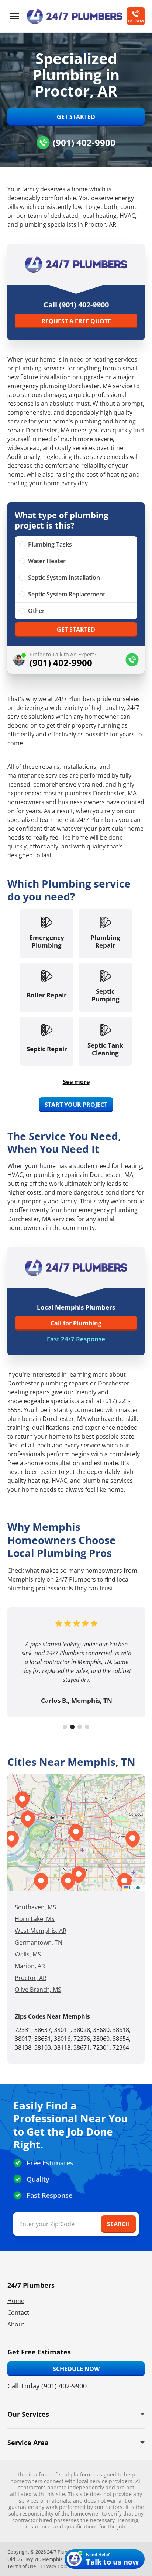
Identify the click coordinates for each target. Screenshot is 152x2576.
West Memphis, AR (41, 1931)
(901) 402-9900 (84, 142)
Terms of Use (22, 2566)
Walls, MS (28, 1954)
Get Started (76, 117)
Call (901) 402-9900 (76, 305)
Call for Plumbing (76, 1323)
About (16, 2324)
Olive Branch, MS (38, 1990)
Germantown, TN (39, 1942)
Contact (18, 2312)
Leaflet (135, 1887)
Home (16, 2301)
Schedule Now (76, 2369)
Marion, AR (30, 1966)
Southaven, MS (35, 1907)
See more (76, 1082)
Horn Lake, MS (35, 1919)
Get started (76, 630)
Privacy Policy (56, 2566)
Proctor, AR (31, 1978)
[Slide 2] (72, 1727)
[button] (79, 1875)
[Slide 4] (87, 1727)
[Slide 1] (65, 1727)
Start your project (76, 1105)
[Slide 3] (80, 1727)
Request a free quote (76, 321)
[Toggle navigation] (15, 16)
